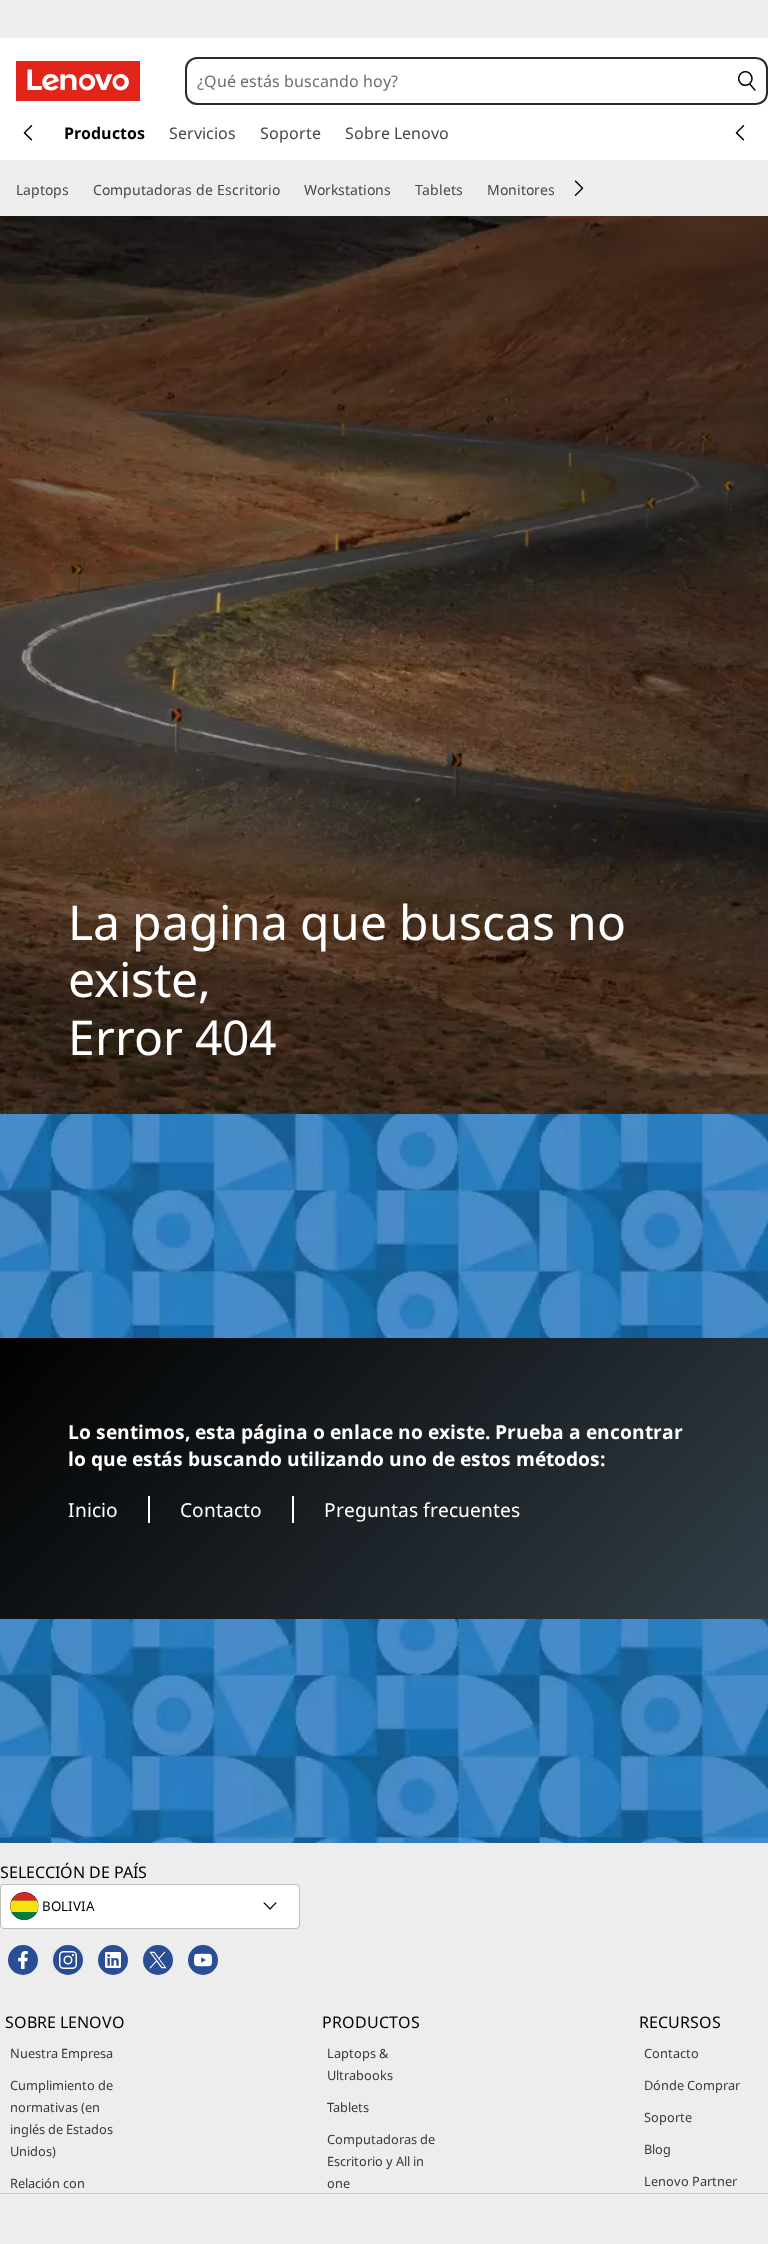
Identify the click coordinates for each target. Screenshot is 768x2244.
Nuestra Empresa (61, 2053)
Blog (657, 2149)
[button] (747, 81)
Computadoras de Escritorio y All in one (381, 2161)
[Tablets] (471, 190)
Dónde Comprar (692, 2085)
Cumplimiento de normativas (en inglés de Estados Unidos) (61, 2118)
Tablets (348, 2107)
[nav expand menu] (28, 133)
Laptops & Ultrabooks (360, 2064)
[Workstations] (399, 190)
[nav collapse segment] (740, 133)
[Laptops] (77, 190)
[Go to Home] (78, 81)
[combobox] (458, 81)
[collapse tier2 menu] (579, 188)
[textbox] (152, 1906)
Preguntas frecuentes (422, 1509)
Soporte (668, 2117)
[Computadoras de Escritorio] (288, 190)
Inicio (93, 1509)
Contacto (221, 1509)
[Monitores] (563, 190)
